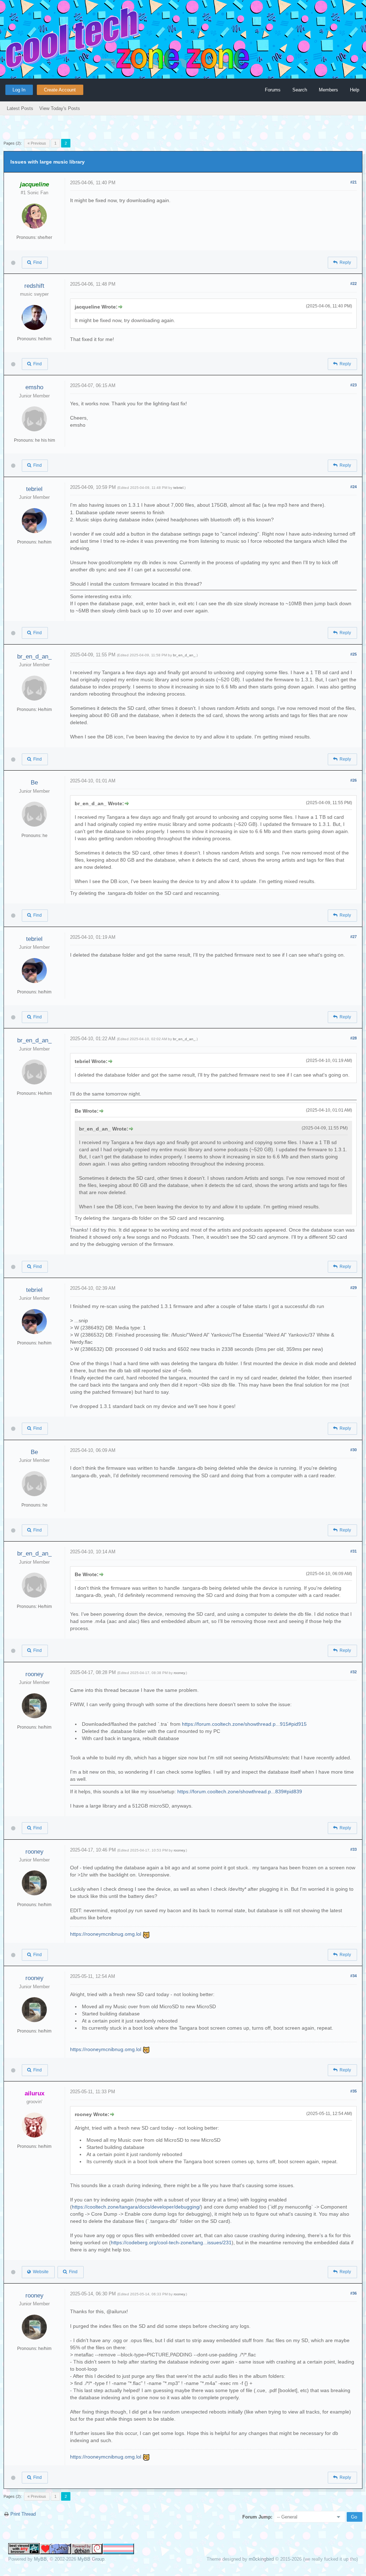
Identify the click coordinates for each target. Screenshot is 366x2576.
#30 (353, 1450)
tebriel (34, 489)
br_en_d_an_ (34, 656)
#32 (353, 1672)
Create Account (60, 90)
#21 (353, 182)
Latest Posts (20, 108)
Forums (273, 90)
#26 (353, 780)
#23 (353, 385)
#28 (353, 1038)
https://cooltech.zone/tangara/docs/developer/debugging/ (136, 2207)
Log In (19, 90)
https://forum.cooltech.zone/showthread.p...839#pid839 (240, 1791)
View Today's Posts (60, 108)
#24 (353, 487)
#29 (353, 1288)
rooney (34, 1674)
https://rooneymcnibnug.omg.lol (106, 1934)
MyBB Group (91, 2559)
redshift (34, 286)
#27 (353, 937)
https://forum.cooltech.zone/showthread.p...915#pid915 (244, 1724)
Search (300, 90)
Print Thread (23, 2514)
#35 (353, 2091)
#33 (353, 1849)
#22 (353, 284)
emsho (34, 387)
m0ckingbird (261, 2559)
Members (328, 90)
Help (355, 90)
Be (34, 783)
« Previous (37, 143)
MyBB (40, 2559)
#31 (353, 1551)
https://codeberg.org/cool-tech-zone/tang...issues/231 (171, 2242)
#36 (353, 2293)
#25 (353, 654)
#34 (353, 1976)
